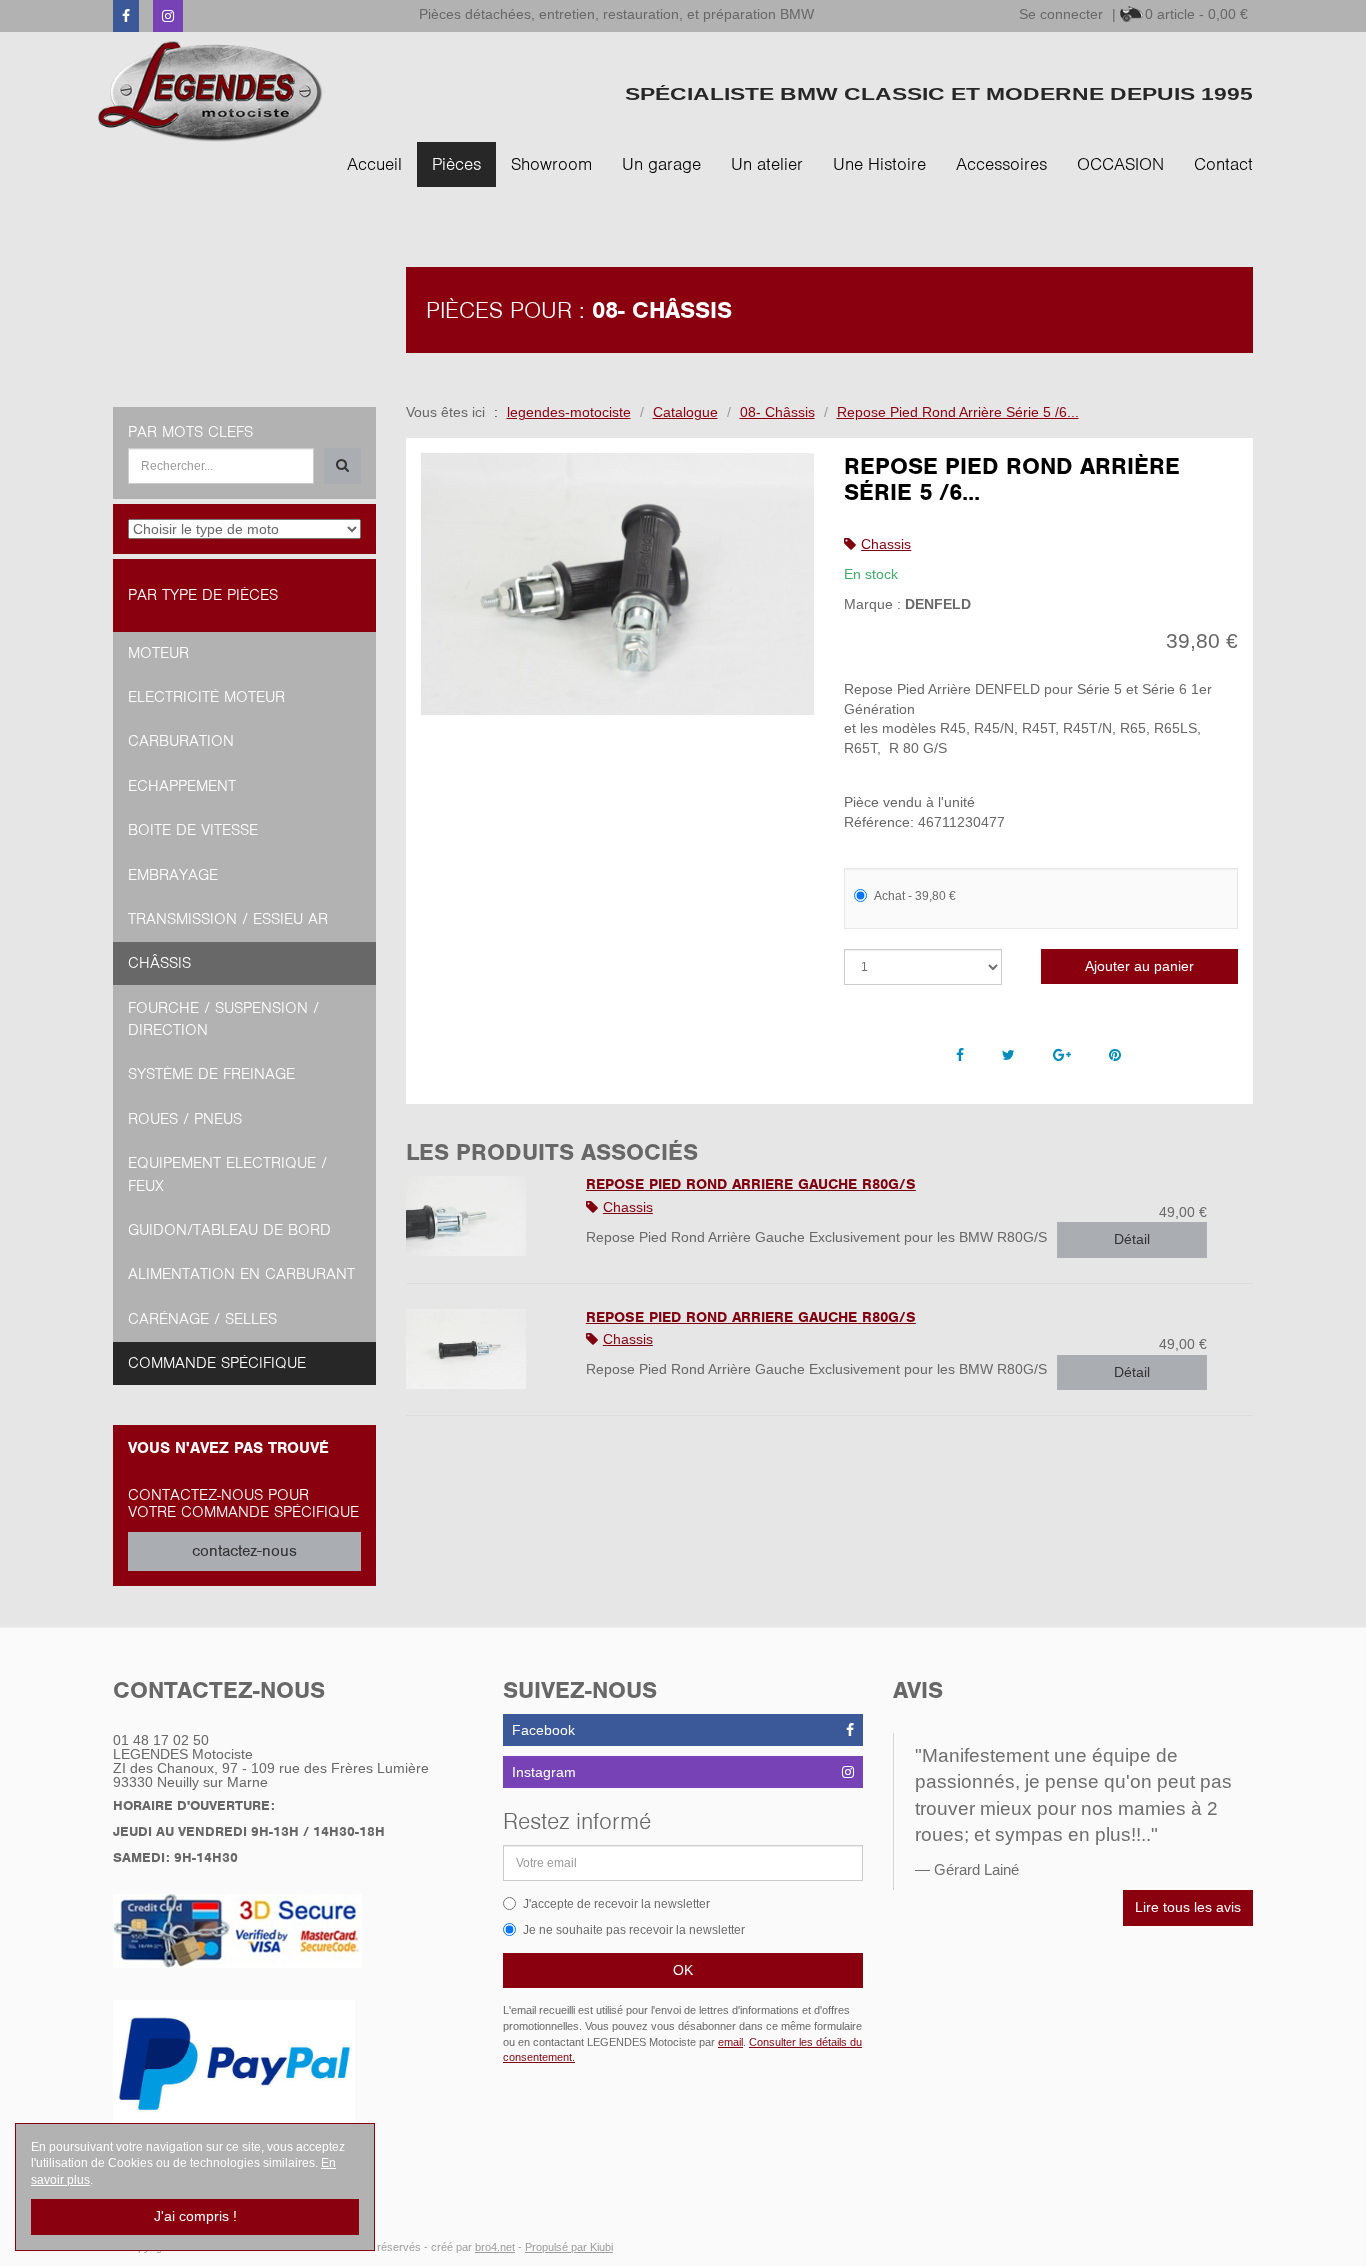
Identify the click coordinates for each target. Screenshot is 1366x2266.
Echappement (182, 786)
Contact (1223, 164)
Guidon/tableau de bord (229, 1230)
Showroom (551, 164)
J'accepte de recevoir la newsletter (616, 1904)
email (730, 2042)
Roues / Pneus (185, 1119)
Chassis (886, 544)
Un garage (661, 164)
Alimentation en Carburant (241, 1274)
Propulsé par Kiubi (569, 2247)
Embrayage (173, 875)
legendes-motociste (569, 412)
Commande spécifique (217, 1363)
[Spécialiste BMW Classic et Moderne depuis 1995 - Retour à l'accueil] (210, 91)
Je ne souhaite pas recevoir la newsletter (634, 1930)
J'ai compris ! (195, 2216)
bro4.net (495, 2247)
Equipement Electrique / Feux (227, 1174)
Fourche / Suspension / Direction (223, 1019)
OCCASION (1120, 164)
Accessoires (1001, 164)
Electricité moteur (206, 697)
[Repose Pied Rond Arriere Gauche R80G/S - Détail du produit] (481, 1216)
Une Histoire (879, 164)
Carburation (181, 741)
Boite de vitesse (193, 830)
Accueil (374, 164)
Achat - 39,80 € (915, 896)
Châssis (159, 963)
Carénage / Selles (202, 1319)
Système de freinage (211, 1074)
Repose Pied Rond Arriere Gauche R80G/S (751, 1184)
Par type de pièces (203, 595)
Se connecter (1061, 14)
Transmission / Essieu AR (228, 919)
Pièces (456, 164)
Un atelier (767, 164)
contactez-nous (244, 1551)
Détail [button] (1132, 1239)
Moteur (158, 653)
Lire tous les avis (1188, 1907)
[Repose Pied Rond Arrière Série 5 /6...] (618, 584)
